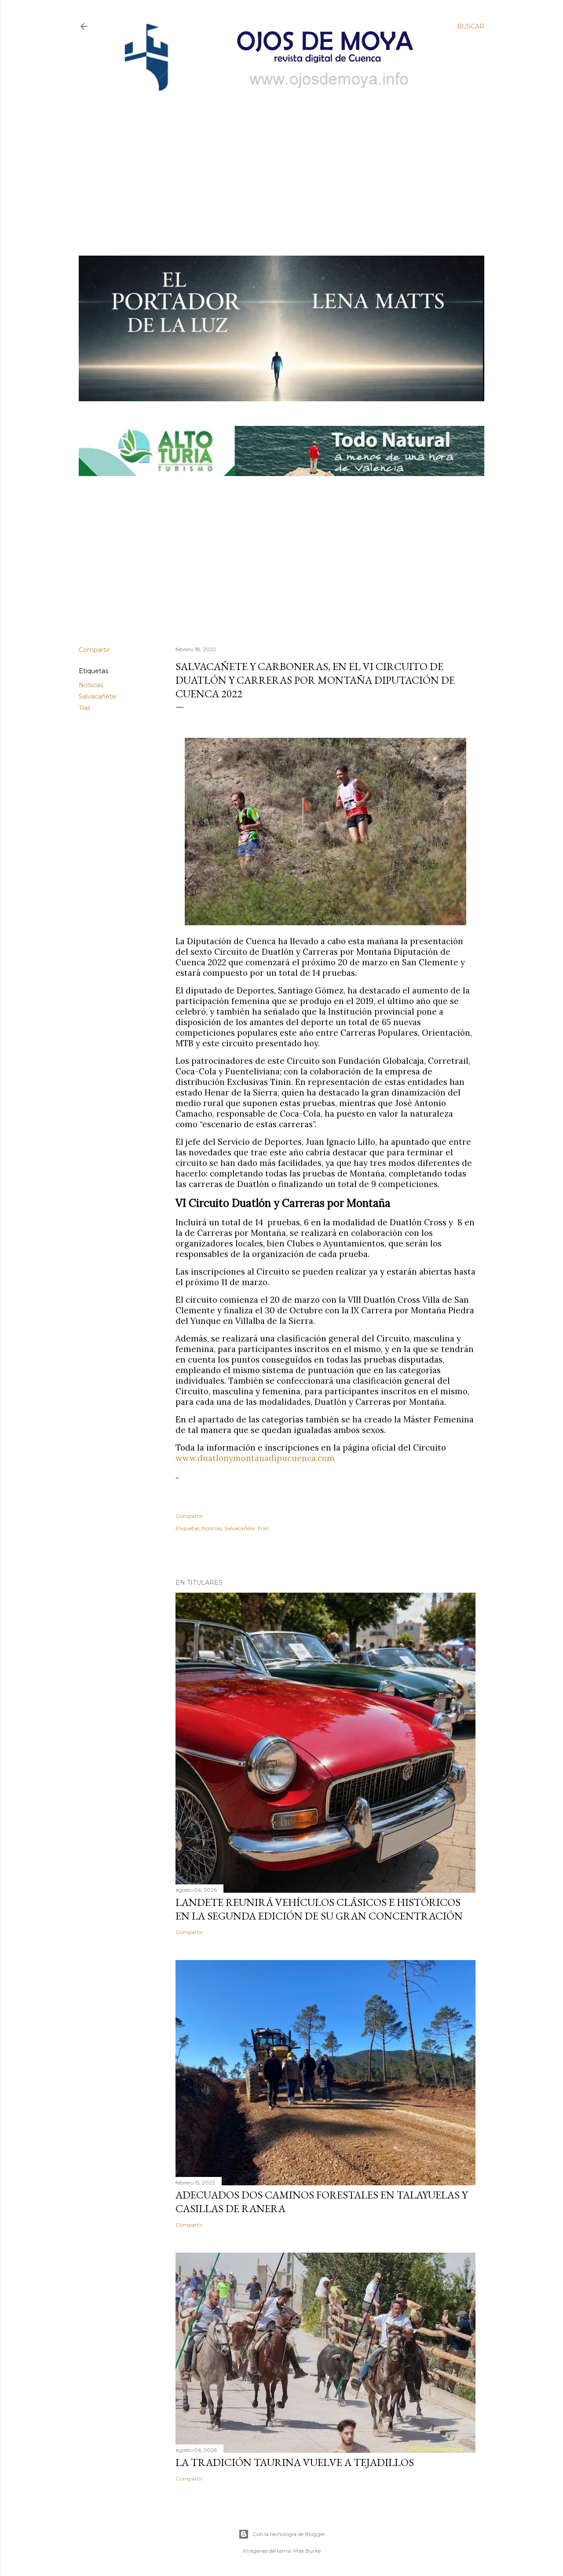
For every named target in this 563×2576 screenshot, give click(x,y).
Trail (84, 708)
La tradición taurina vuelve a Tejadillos (295, 2462)
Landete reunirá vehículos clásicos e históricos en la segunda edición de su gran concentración (319, 1909)
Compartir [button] (94, 650)
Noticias (91, 685)
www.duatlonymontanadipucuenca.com (255, 1458)
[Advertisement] (274, 161)
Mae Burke (307, 2551)
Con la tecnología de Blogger (289, 2534)
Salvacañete (97, 696)
